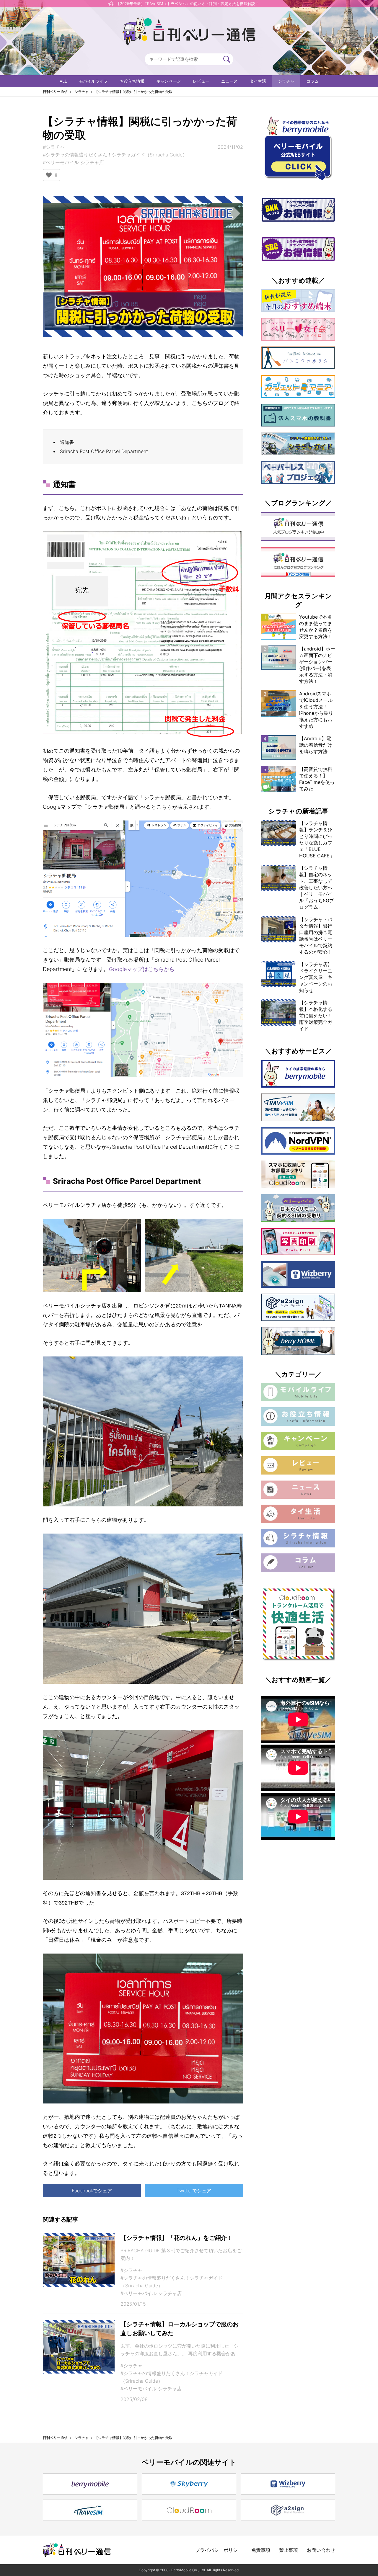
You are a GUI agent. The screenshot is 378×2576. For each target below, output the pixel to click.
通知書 (67, 442)
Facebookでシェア (92, 2191)
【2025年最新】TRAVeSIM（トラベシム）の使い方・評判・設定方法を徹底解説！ (188, 4)
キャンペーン (169, 81)
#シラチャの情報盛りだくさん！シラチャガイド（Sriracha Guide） (115, 155)
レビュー (201, 81)
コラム (312, 81)
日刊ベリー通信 (55, 92)
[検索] (227, 59)
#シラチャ (54, 147)
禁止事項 (289, 2550)
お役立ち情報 (132, 81)
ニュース (229, 81)
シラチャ (286, 81)
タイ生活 (258, 81)
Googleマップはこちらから (142, 969)
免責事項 (261, 2550)
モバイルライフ (93, 81)
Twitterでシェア (194, 2191)
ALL (63, 81)
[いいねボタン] (49, 175)
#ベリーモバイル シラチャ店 (73, 162)
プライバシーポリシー (219, 2550)
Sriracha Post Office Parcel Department (104, 451)
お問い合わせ (321, 2550)
